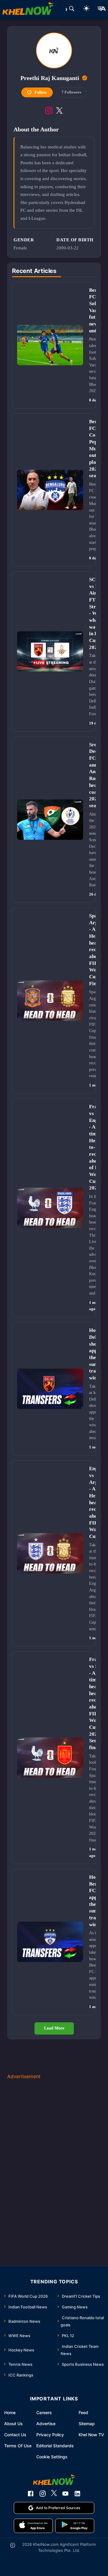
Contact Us (15, 2435)
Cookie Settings (52, 2457)
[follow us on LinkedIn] (77, 2494)
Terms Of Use (18, 2446)
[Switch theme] (86, 9)
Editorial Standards (55, 2446)
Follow (41, 92)
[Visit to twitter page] (59, 110)
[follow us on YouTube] (65, 2494)
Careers (44, 2412)
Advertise (46, 2424)
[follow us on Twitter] (54, 2494)
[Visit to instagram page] (49, 110)
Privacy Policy (50, 2435)
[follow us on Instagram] (43, 2494)
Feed (83, 2412)
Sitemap (87, 2424)
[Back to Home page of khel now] (28, 10)
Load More (54, 2028)
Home (10, 2412)
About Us (13, 2424)
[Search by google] (72, 10)
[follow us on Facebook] (31, 2494)
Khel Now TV (91, 2435)
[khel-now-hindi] (101, 10)
